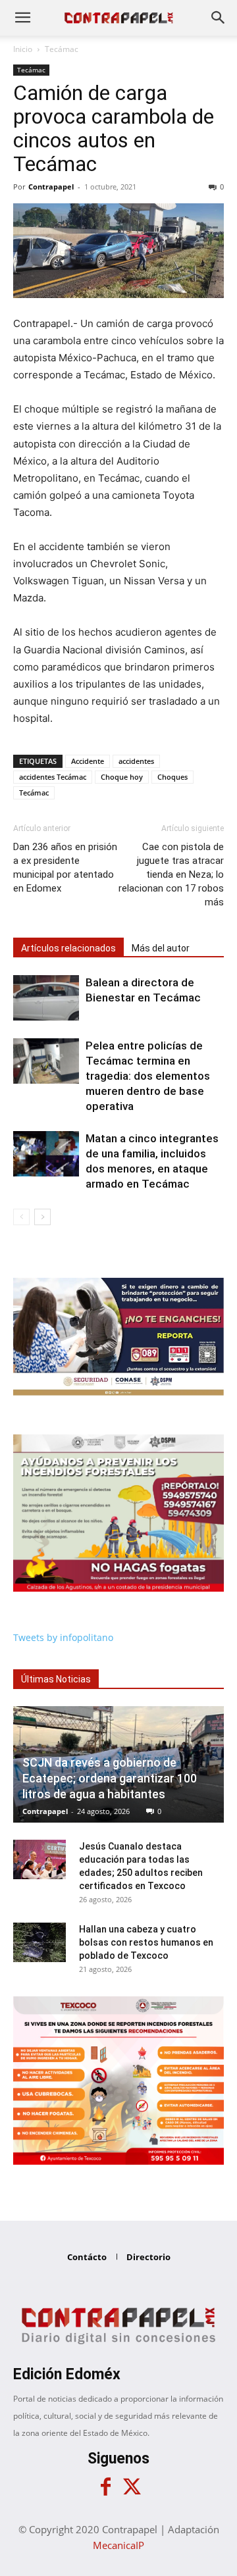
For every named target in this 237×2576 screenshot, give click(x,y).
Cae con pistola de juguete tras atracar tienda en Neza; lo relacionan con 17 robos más (171, 874)
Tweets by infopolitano (63, 1637)
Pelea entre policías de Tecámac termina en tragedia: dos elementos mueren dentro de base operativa (148, 1076)
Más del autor (161, 948)
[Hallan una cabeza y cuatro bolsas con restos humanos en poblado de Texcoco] (39, 1942)
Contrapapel (51, 187)
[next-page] (42, 1217)
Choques (172, 777)
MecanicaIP (118, 2545)
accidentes (136, 761)
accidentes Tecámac (53, 777)
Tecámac (62, 49)
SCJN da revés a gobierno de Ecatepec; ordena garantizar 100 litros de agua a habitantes (110, 1778)
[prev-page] (21, 1217)
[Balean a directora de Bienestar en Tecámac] (46, 998)
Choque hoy (122, 777)
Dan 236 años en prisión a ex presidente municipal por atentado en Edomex (65, 868)
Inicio (23, 49)
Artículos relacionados (68, 948)
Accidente (88, 761)
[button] (22, 18)
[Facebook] (105, 2487)
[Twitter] (132, 2487)
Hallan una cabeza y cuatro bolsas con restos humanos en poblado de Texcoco (146, 1942)
